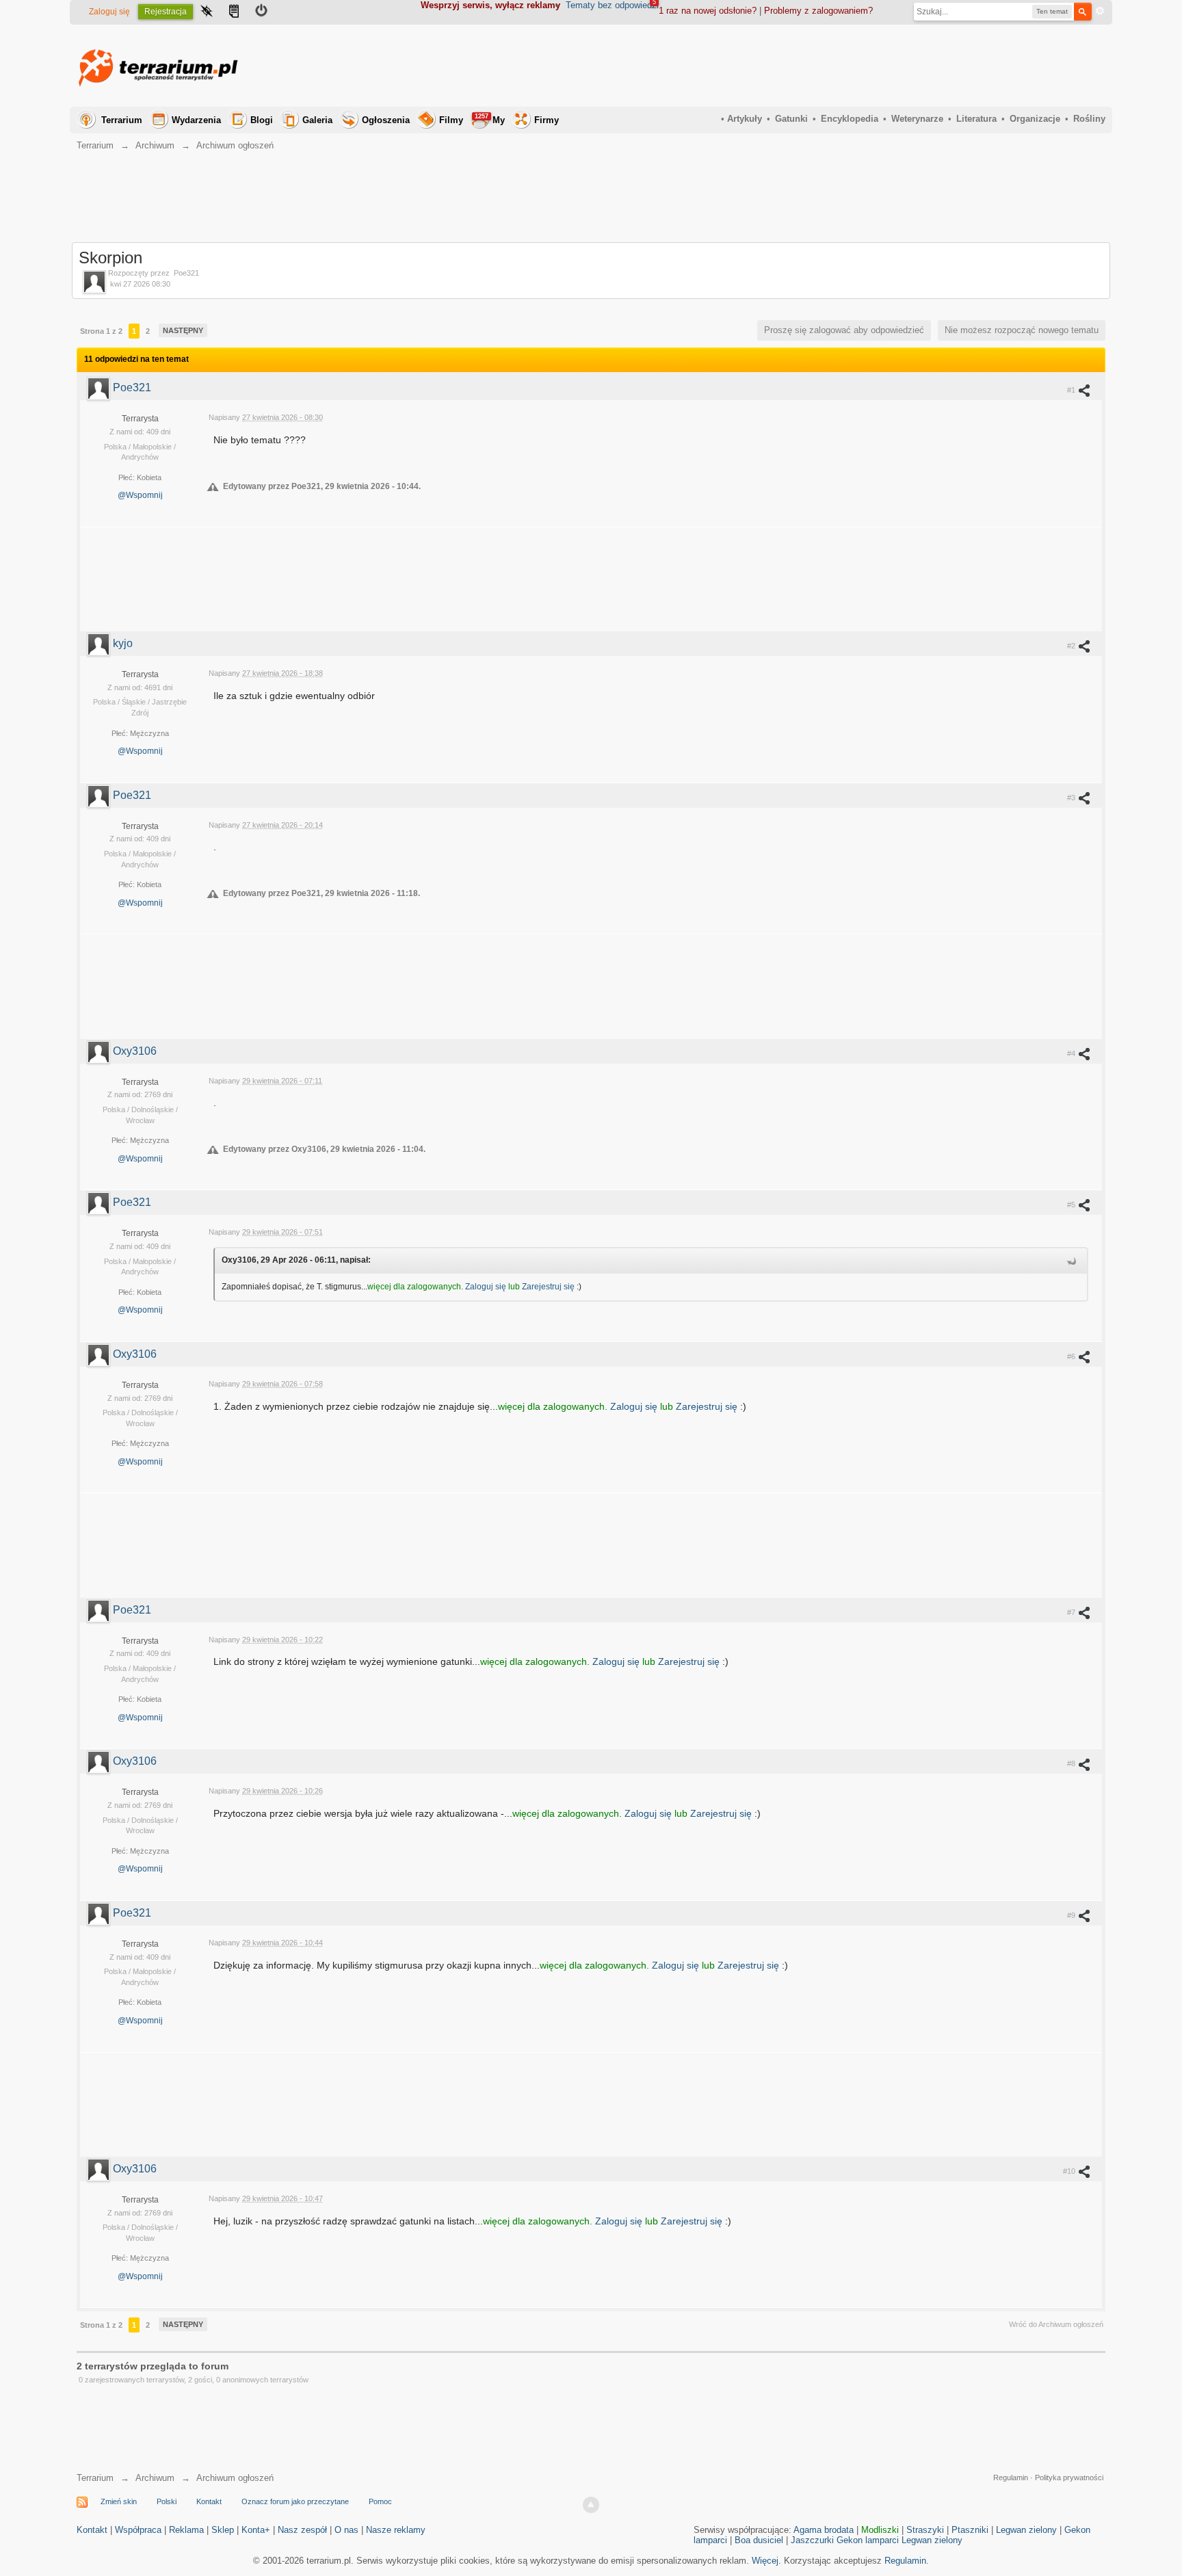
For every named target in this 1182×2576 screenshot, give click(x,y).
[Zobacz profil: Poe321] (100, 387)
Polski (167, 2501)
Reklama (186, 2530)
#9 (1072, 1915)
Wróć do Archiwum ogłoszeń (1056, 2324)
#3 (1072, 798)
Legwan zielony (1026, 2530)
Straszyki (925, 2530)
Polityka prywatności (1069, 2478)
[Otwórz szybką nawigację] (207, 12)
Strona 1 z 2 (101, 331)
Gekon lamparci (868, 2540)
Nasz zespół (302, 2530)
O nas (346, 2530)
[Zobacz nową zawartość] (234, 12)
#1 (1072, 390)
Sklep (223, 2530)
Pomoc (380, 2501)
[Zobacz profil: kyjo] (100, 643)
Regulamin (1011, 2478)
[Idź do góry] (591, 2505)
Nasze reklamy (396, 2530)
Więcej (765, 2561)
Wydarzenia (196, 120)
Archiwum (155, 2478)
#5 (1072, 1205)
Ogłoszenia (386, 120)
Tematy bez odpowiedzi (612, 5)
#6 (1072, 1356)
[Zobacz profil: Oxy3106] (100, 1051)
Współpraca (138, 2530)
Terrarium (122, 120)
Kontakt (209, 2501)
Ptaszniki (970, 2530)
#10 (1070, 2171)
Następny (183, 330)
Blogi (262, 120)
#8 (1072, 1763)
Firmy (547, 120)
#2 (1072, 646)
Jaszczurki (812, 2540)
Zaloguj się (109, 12)
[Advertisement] (856, 66)
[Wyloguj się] (261, 12)
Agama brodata (824, 2530)
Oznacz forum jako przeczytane (295, 2501)
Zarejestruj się (549, 1287)
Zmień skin (119, 2501)
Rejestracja (166, 12)
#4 (1072, 1053)
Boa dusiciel (759, 2540)
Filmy (451, 120)
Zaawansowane (1100, 11)
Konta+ (256, 2530)
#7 (1072, 1612)
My (490, 119)
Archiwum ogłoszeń (235, 2478)
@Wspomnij (140, 495)
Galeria (317, 120)
